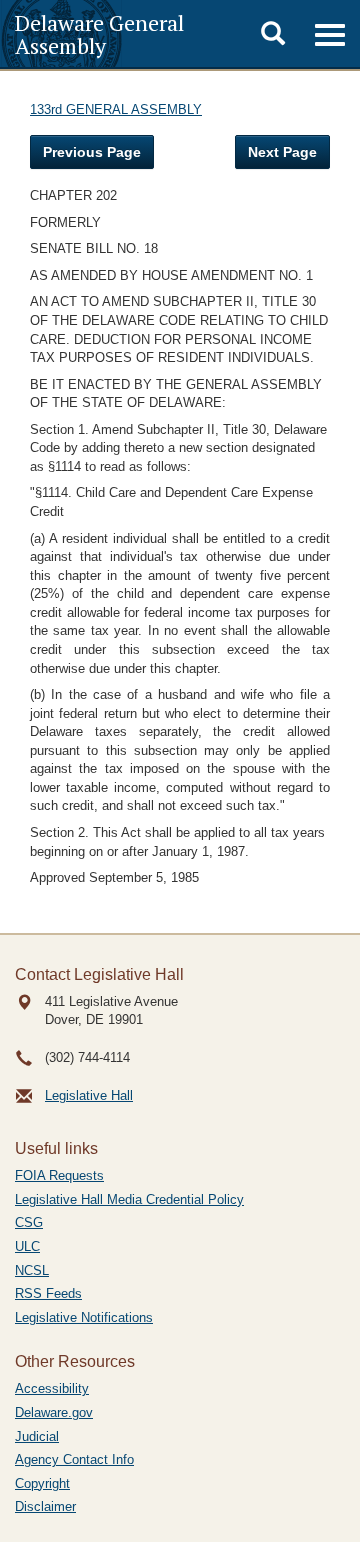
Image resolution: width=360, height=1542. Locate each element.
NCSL (32, 1270)
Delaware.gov (54, 1412)
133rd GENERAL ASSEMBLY (116, 109)
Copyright (42, 1483)
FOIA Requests (59, 1175)
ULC (27, 1246)
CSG (29, 1222)
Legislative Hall (89, 1095)
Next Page (282, 152)
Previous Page (92, 152)
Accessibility (52, 1388)
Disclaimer (45, 1506)
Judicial (37, 1436)
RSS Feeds (48, 1293)
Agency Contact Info (74, 1459)
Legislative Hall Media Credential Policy (129, 1199)
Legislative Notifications (84, 1317)
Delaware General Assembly (99, 34)
